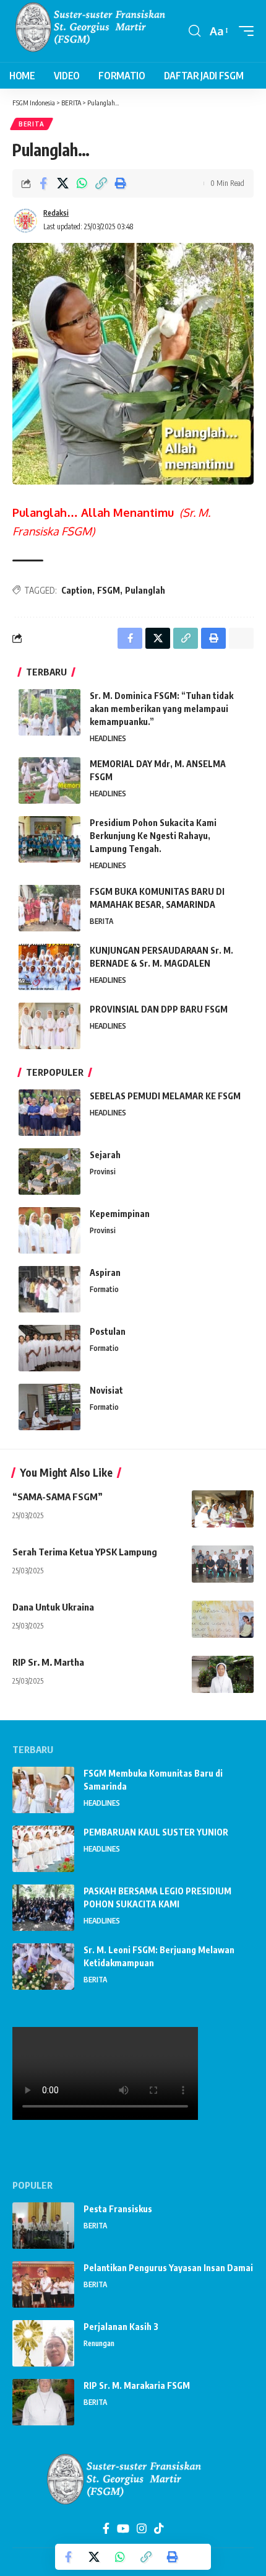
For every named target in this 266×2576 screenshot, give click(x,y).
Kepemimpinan (120, 1214)
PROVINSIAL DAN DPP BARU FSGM (159, 1009)
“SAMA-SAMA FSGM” (58, 1497)
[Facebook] (106, 2529)
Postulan (108, 1331)
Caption (77, 590)
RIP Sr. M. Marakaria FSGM (137, 2385)
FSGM (109, 590)
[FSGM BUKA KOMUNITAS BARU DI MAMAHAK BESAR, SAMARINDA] (49, 908)
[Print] (120, 183)
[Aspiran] (49, 1289)
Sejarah (105, 1155)
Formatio (104, 1289)
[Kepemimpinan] (49, 1230)
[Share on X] (62, 183)
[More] (139, 183)
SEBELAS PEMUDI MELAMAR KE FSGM (165, 1096)
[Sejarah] (49, 1172)
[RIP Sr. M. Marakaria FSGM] (43, 2402)
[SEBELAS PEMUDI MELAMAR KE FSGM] (49, 1113)
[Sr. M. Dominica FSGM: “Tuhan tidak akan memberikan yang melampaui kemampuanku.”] (49, 712)
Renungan (99, 2343)
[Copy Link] (101, 183)
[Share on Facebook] (43, 183)
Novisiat (106, 1390)
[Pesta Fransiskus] (43, 2226)
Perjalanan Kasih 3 (121, 2327)
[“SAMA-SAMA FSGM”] (223, 1509)
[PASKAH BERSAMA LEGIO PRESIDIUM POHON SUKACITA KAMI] (43, 1908)
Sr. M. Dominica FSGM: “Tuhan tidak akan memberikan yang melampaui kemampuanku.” (161, 709)
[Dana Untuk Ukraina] (223, 1619)
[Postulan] (49, 1348)
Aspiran (105, 1273)
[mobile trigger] (243, 31)
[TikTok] (159, 2529)
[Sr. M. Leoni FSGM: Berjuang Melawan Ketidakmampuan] (43, 1967)
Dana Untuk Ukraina (53, 1607)
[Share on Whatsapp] (82, 183)
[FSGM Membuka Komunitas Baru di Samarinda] (43, 1790)
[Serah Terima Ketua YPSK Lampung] (223, 1564)
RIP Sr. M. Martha (48, 1662)
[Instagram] (142, 2529)
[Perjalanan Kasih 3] (43, 2343)
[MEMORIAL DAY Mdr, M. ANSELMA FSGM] (49, 780)
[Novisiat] (49, 1407)
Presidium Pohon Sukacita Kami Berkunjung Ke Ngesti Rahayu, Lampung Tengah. (153, 836)
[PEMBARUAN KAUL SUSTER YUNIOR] (43, 1849)
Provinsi (103, 1172)
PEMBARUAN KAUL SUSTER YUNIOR (156, 1832)
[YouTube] (123, 2529)
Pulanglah (145, 590)
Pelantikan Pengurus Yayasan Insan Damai (168, 2268)
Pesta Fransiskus (118, 2209)
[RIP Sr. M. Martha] (223, 1674)
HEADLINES (108, 738)
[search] (195, 31)
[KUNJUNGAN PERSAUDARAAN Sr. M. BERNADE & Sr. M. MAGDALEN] (49, 967)
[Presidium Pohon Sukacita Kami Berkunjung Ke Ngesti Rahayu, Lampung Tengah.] (49, 839)
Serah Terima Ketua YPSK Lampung (85, 1552)
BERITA (32, 124)
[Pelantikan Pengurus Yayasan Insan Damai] (43, 2284)
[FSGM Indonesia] (99, 31)
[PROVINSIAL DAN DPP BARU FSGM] (49, 1026)
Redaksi (56, 213)
